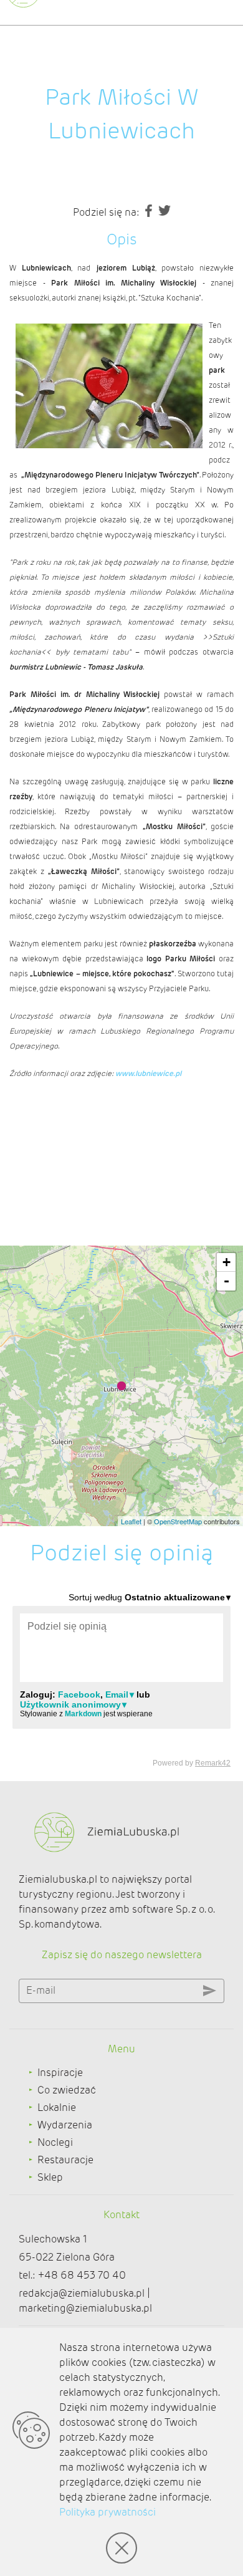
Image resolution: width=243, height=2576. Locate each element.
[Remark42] (121, 1679)
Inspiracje (60, 2073)
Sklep (50, 2177)
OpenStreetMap (178, 1521)
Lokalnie (57, 2107)
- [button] (226, 1281)
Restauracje (65, 2160)
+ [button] (226, 1262)
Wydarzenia (65, 2125)
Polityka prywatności (107, 2512)
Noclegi (55, 2142)
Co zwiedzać (67, 2090)
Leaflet (131, 1521)
